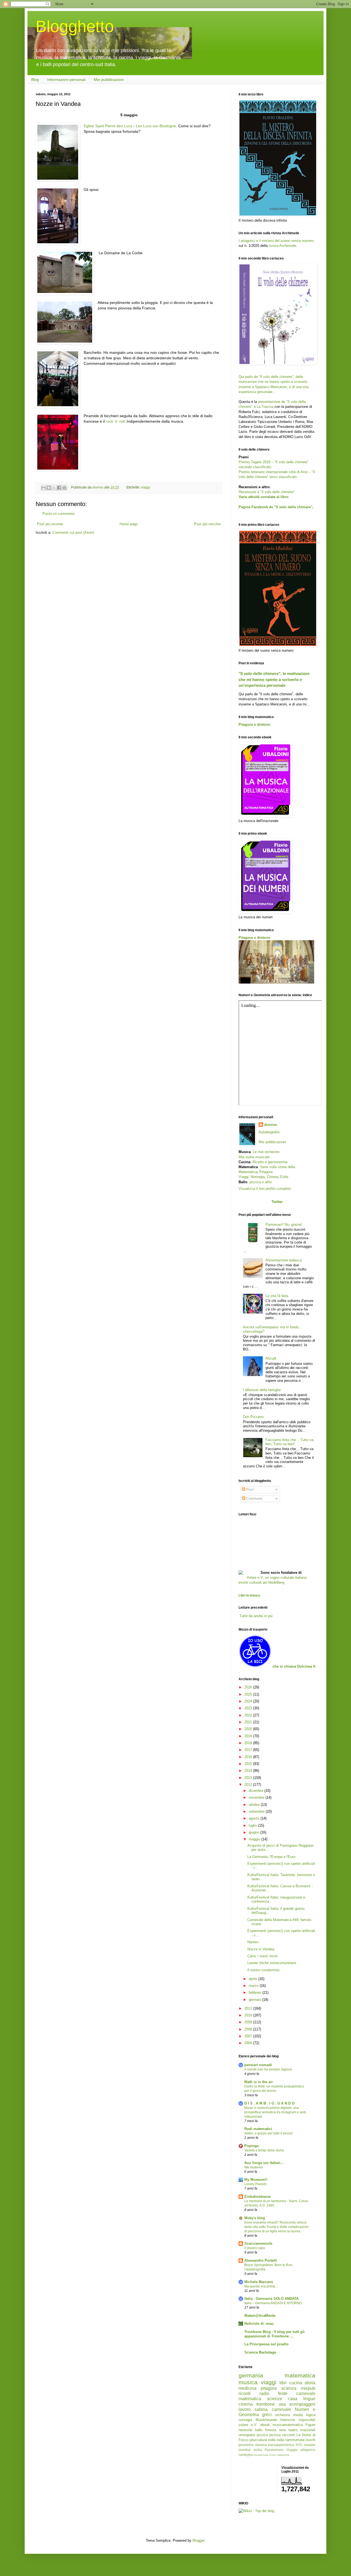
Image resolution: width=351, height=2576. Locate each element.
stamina (261, 2445)
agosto (255, 1818)
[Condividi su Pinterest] (64, 488)
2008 (249, 2029)
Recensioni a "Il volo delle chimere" (267, 492)
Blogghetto (75, 26)
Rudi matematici (258, 2129)
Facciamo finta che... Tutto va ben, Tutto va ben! (289, 1442)
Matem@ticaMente (260, 2316)
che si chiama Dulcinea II (294, 1666)
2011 (249, 2008)
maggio (255, 1839)
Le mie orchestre (266, 1152)
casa (293, 2399)
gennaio (255, 2000)
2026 (249, 1687)
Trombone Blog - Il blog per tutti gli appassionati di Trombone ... (274, 2334)
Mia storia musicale (254, 1157)
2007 (249, 2036)
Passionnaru (274, 2450)
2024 (249, 1701)
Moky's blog (255, 2218)
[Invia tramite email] (44, 488)
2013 (249, 1778)
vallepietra (283, 2455)
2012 (249, 1785)
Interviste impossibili (298, 2420)
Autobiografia (269, 1132)
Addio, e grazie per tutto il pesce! (269, 2133)
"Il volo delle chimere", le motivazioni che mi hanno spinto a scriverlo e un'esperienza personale (274, 679)
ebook (265, 2425)
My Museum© (256, 2180)
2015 (249, 1764)
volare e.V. (248, 2425)
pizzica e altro (261, 1182)
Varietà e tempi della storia (264, 2150)
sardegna (246, 2455)
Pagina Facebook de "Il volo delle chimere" (275, 507)
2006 (249, 2043)
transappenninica (281, 2445)
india (280, 2440)
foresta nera (275, 2430)
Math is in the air (259, 2082)
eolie (272, 2440)
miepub (308, 2388)
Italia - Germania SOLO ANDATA (271, 2299)
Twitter (277, 1202)
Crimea (272, 1177)
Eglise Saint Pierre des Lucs (108, 126)
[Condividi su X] (54, 488)
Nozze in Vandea (261, 1949)
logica (311, 2415)
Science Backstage (260, 2352)
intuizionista (261, 2455)
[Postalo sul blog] (49, 488)
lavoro (245, 2409)
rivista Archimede (282, 246)
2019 (249, 1736)
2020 (249, 1729)
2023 (249, 1708)
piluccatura (258, 2440)
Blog (35, 80)
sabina (261, 2409)
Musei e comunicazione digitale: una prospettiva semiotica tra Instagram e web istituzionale (275, 2112)
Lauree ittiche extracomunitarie (272, 1963)
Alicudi (271, 1358)
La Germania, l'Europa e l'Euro (271, 1857)
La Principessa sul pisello (266, 2344)
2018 (249, 1743)
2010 (249, 2015)
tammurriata (295, 2440)
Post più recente (50, 524)
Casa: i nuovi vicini (262, 1956)
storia (310, 2383)
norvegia (245, 2420)
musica (248, 2382)
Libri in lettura (249, 1595)
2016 (249, 1757)
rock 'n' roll (115, 421)
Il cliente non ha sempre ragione (268, 2069)
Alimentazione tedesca (284, 1260)
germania (251, 2375)
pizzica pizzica (269, 2435)
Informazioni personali (66, 80)
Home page (129, 524)
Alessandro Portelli (261, 2260)
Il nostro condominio (263, 1970)
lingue (309, 2399)
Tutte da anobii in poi (256, 1616)
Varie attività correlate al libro (264, 497)
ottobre (255, 1805)
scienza (289, 2388)
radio (264, 2393)
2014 (249, 1771)
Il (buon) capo (255, 2248)
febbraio (256, 1992)
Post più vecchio (207, 524)
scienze (275, 2399)
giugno (254, 1832)
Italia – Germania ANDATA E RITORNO (273, 2303)
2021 (249, 1722)
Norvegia (258, 1177)
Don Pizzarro (253, 1417)
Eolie (284, 1177)
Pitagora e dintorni (254, 724)
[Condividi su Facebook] (59, 488)
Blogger (198, 2540)
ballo (259, 2430)
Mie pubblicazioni (109, 80)
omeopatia (247, 2435)
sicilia (258, 2450)
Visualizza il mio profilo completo (265, 1189)
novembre (257, 1797)
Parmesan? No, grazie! (284, 1225)
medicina (247, 2388)
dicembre (257, 1791)
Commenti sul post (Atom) (73, 533)
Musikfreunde (266, 2420)
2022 (249, 1715)
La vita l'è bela (277, 1296)
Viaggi (244, 1177)
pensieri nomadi (258, 2065)
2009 (249, 2022)
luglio (253, 1825)
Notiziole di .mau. (259, 2324)
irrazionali (308, 2430)
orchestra (282, 2415)
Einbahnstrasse (257, 2197)
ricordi (245, 2393)
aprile (254, 1979)
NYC (299, 2445)
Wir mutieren (254, 2167)
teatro (293, 2430)
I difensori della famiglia (262, 1390)
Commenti (254, 1499)
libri (283, 2383)
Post (249, 1489)
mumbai (245, 2450)
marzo (254, 1986)
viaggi (145, 487)
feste (283, 2393)
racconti (288, 2435)
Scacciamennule (258, 2243)
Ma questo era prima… (261, 2286)
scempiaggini (302, 2404)
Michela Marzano (259, 2282)
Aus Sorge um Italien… (264, 2163)
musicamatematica (288, 2425)
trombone (266, 2404)
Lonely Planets (255, 2184)
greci (267, 2415)
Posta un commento (59, 514)
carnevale (281, 2409)
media (298, 2415)
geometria (246, 2445)
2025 (249, 1694)
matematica (300, 2375)
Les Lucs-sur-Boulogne (156, 126)
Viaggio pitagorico (301, 2450)
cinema (246, 2404)
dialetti (310, 2440)
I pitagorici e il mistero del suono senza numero (276, 241)
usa (282, 2404)
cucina (296, 2383)
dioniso (271, 1125)
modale (310, 2445)
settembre (257, 1811)
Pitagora (266, 1172)
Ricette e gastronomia (270, 1162)
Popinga (251, 2146)
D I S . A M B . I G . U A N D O (269, 2103)
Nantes (253, 1942)
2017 (249, 1750)
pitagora (269, 2388)
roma (272, 2455)
